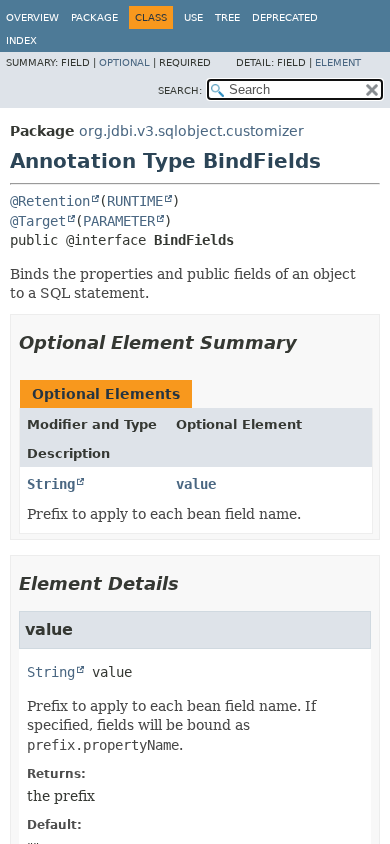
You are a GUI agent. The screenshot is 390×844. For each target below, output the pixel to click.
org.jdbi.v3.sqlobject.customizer (191, 131)
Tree (227, 17)
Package (94, 17)
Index (21, 40)
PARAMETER (119, 221)
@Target (38, 221)
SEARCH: (180, 90)
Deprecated (285, 17)
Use (193, 17)
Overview (32, 17)
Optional (124, 62)
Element (338, 62)
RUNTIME (135, 201)
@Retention (50, 201)
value (196, 484)
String (51, 484)
